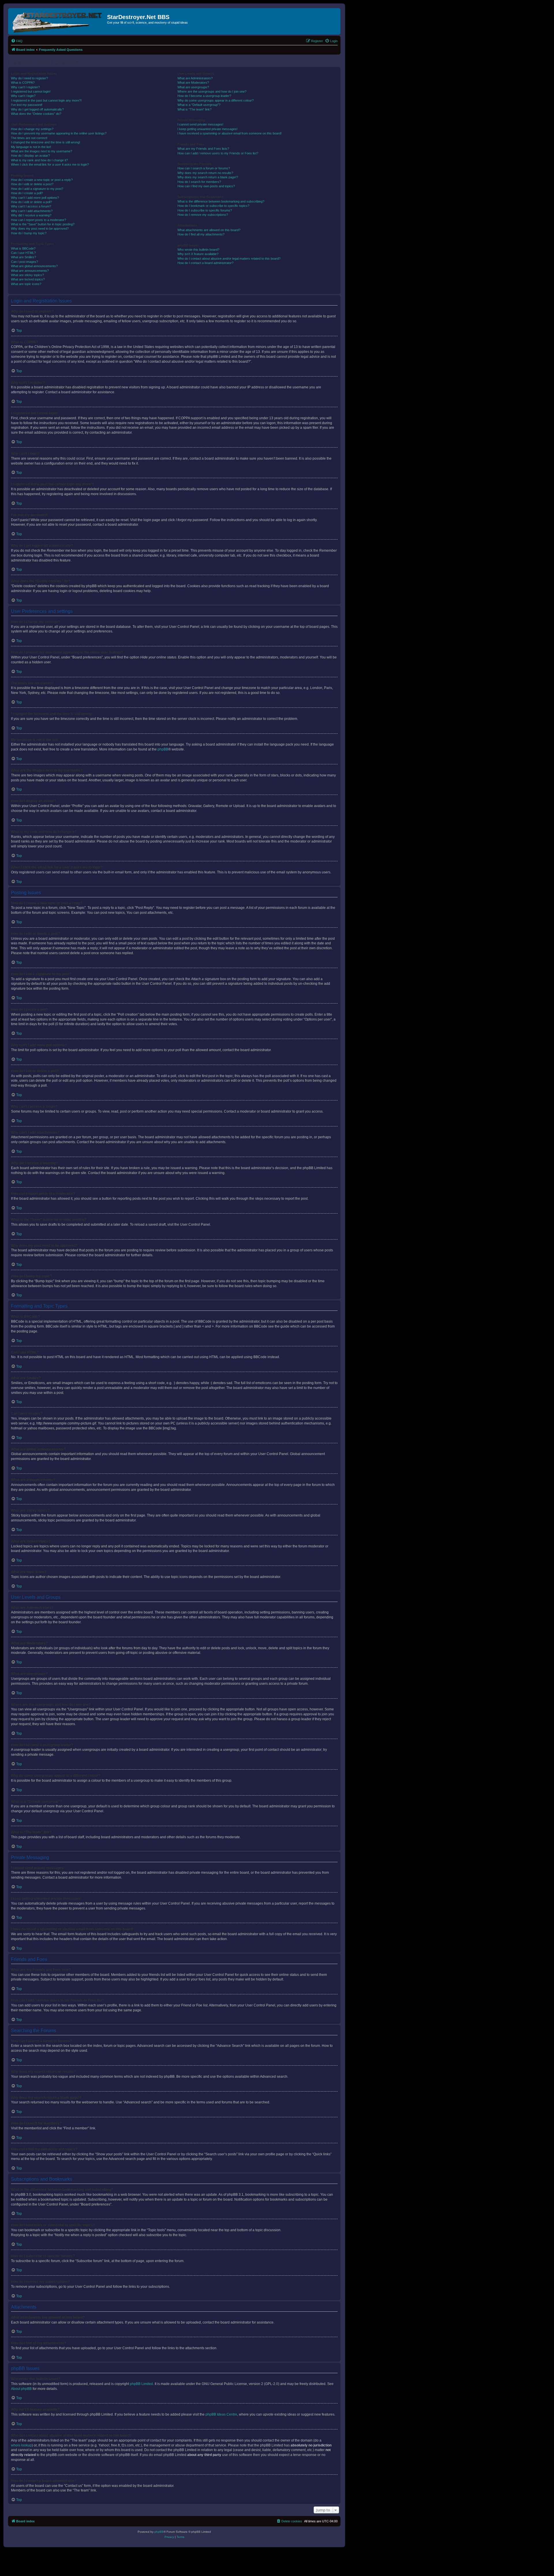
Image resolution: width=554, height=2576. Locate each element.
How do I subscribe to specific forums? (205, 210)
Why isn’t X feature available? (198, 254)
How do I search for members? (199, 182)
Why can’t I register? (25, 87)
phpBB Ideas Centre (221, 2414)
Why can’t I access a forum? (31, 206)
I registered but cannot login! (31, 91)
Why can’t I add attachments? (32, 211)
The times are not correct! (29, 138)
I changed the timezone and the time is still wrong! (46, 142)
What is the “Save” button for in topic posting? (43, 224)
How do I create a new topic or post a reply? (42, 180)
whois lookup (21, 2445)
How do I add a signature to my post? (37, 189)
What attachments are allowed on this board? (209, 230)
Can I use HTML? (23, 253)
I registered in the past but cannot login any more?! (46, 100)
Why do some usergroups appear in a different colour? (216, 100)
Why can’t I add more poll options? (35, 198)
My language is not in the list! (31, 147)
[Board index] (58, 21)
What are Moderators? (193, 83)
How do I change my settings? (32, 129)
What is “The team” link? (194, 109)
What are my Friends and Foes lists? (203, 149)
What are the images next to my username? (42, 151)
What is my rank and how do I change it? (39, 160)
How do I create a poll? (27, 193)
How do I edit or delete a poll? (31, 202)
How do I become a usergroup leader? (204, 96)
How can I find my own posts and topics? (206, 186)
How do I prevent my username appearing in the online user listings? (59, 133)
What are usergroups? (193, 87)
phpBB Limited (141, 2384)
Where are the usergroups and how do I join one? (212, 91)
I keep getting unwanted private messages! (207, 129)
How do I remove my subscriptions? (203, 215)
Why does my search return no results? (205, 173)
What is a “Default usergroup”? (199, 105)
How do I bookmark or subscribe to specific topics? (213, 206)
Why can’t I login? (23, 96)
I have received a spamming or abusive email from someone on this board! (230, 133)
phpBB (163, 749)
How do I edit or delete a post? (32, 184)
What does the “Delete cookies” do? (36, 114)
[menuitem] (17, 41)
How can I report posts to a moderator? (39, 220)
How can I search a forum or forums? (204, 168)
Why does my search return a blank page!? (208, 177)
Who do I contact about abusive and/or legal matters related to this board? (229, 259)
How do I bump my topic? (29, 233)
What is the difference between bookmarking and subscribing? (221, 201)
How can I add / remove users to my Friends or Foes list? (218, 153)
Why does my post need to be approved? (40, 229)
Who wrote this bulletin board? (198, 250)
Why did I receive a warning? (31, 215)
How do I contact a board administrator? (205, 263)
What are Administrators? (195, 78)
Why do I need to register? (29, 78)
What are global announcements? (34, 266)
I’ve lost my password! (27, 105)
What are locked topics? (28, 279)
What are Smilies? (24, 257)
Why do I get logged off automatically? (37, 109)
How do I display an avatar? (30, 156)
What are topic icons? (26, 284)
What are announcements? (30, 271)
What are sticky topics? (27, 275)
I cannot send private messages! (200, 124)
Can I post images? (25, 262)
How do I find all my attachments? (201, 234)
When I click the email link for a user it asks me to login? (50, 164)
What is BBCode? (23, 248)
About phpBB (21, 2389)
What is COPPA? (23, 83)
